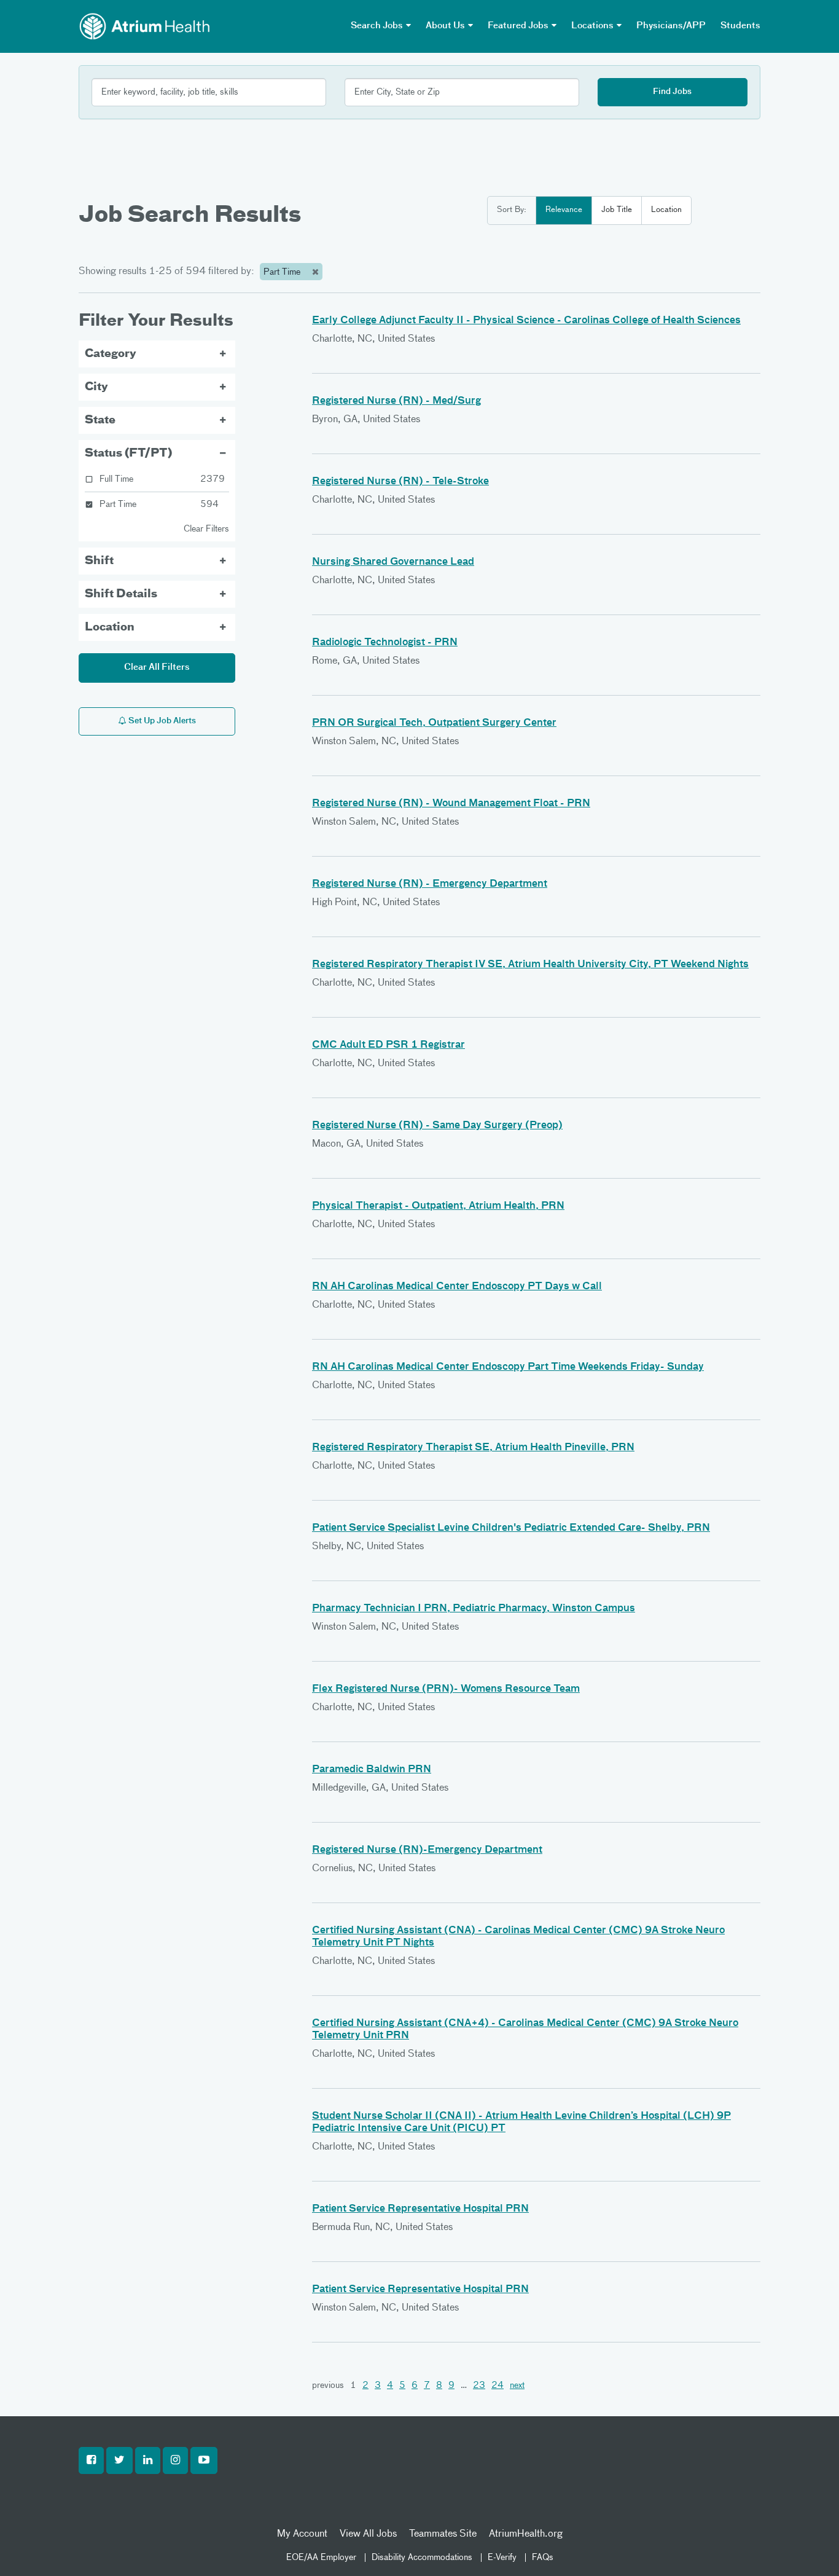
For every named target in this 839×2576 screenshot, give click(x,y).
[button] (91, 2460)
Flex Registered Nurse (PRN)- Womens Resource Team (446, 1689)
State (100, 420)
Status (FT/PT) (128, 454)
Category (111, 354)
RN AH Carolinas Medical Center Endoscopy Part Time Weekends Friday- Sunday (508, 1367)
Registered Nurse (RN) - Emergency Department (430, 884)
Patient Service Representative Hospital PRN (420, 2209)
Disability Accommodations (422, 2558)
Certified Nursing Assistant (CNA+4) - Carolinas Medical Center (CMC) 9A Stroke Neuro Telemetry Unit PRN (525, 2030)
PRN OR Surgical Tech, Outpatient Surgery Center (434, 723)
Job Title (617, 210)
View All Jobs (368, 2534)
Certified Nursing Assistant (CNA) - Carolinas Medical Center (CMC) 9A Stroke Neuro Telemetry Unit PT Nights (518, 1937)
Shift (99, 561)
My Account (302, 2534)
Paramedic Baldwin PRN (372, 1770)
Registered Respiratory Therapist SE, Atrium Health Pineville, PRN (473, 1448)
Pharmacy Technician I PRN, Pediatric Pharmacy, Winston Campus (474, 1609)
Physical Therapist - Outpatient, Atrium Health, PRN (438, 1206)
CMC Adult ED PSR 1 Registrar (388, 1045)
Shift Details (121, 594)
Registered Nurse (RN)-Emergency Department (427, 1850)
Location (666, 210)
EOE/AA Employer (321, 2558)
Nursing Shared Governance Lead (393, 562)
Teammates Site (443, 2534)
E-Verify (502, 2558)
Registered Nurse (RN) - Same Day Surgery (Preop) (437, 1126)
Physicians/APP (671, 26)
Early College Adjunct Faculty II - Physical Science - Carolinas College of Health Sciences (526, 321)
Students (740, 26)
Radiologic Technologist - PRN (385, 643)
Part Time (283, 272)
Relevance (564, 210)
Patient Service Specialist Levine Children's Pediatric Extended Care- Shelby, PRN (511, 1528)
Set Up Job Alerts (161, 721)
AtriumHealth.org (526, 2534)
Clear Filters (206, 529)
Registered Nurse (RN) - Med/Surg (396, 401)
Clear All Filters (157, 667)
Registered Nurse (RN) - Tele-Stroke (400, 482)
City (96, 387)
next (517, 2386)
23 (479, 2386)
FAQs (543, 2558)
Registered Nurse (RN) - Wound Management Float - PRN (451, 804)
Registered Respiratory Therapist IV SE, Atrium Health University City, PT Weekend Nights (530, 965)
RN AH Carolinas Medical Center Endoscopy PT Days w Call (457, 1287)
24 (498, 2386)
